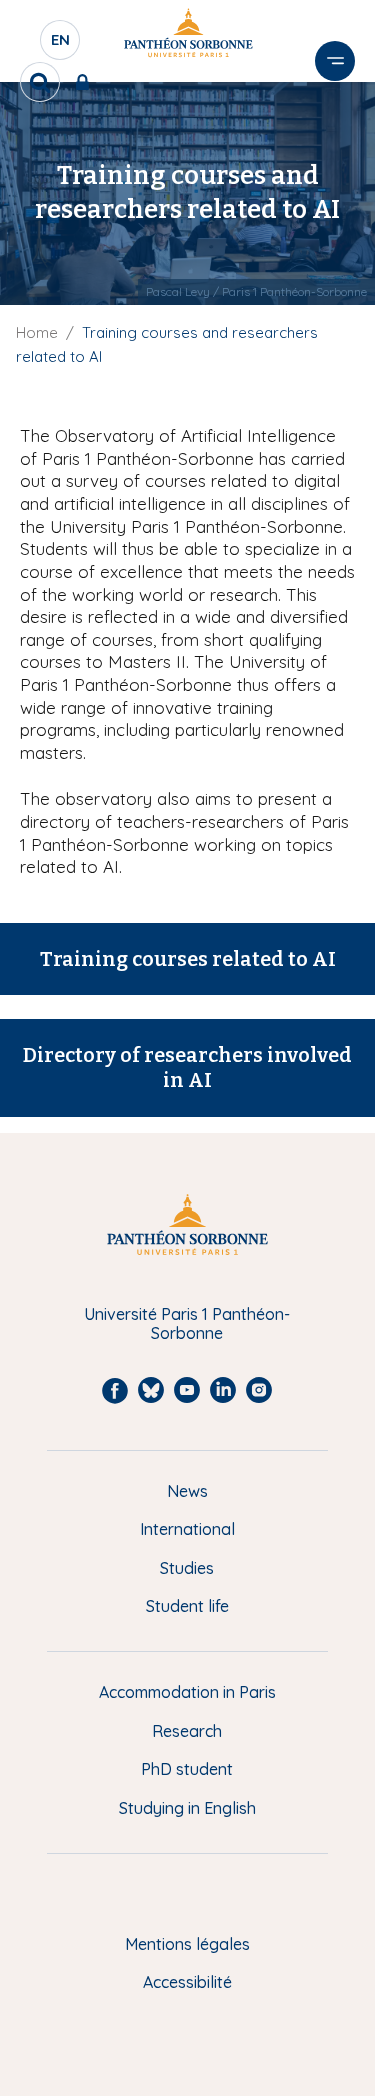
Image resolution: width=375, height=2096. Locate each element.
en (61, 45)
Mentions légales (187, 1944)
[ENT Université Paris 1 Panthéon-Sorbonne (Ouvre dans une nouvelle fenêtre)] (86, 82)
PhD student (187, 1769)
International (187, 1529)
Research (187, 1731)
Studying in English (187, 1808)
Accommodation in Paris (187, 1692)
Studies (187, 1568)
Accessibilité (187, 1982)
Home (37, 332)
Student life (187, 1606)
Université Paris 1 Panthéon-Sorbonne (187, 1323)
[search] (40, 82)
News (187, 1491)
